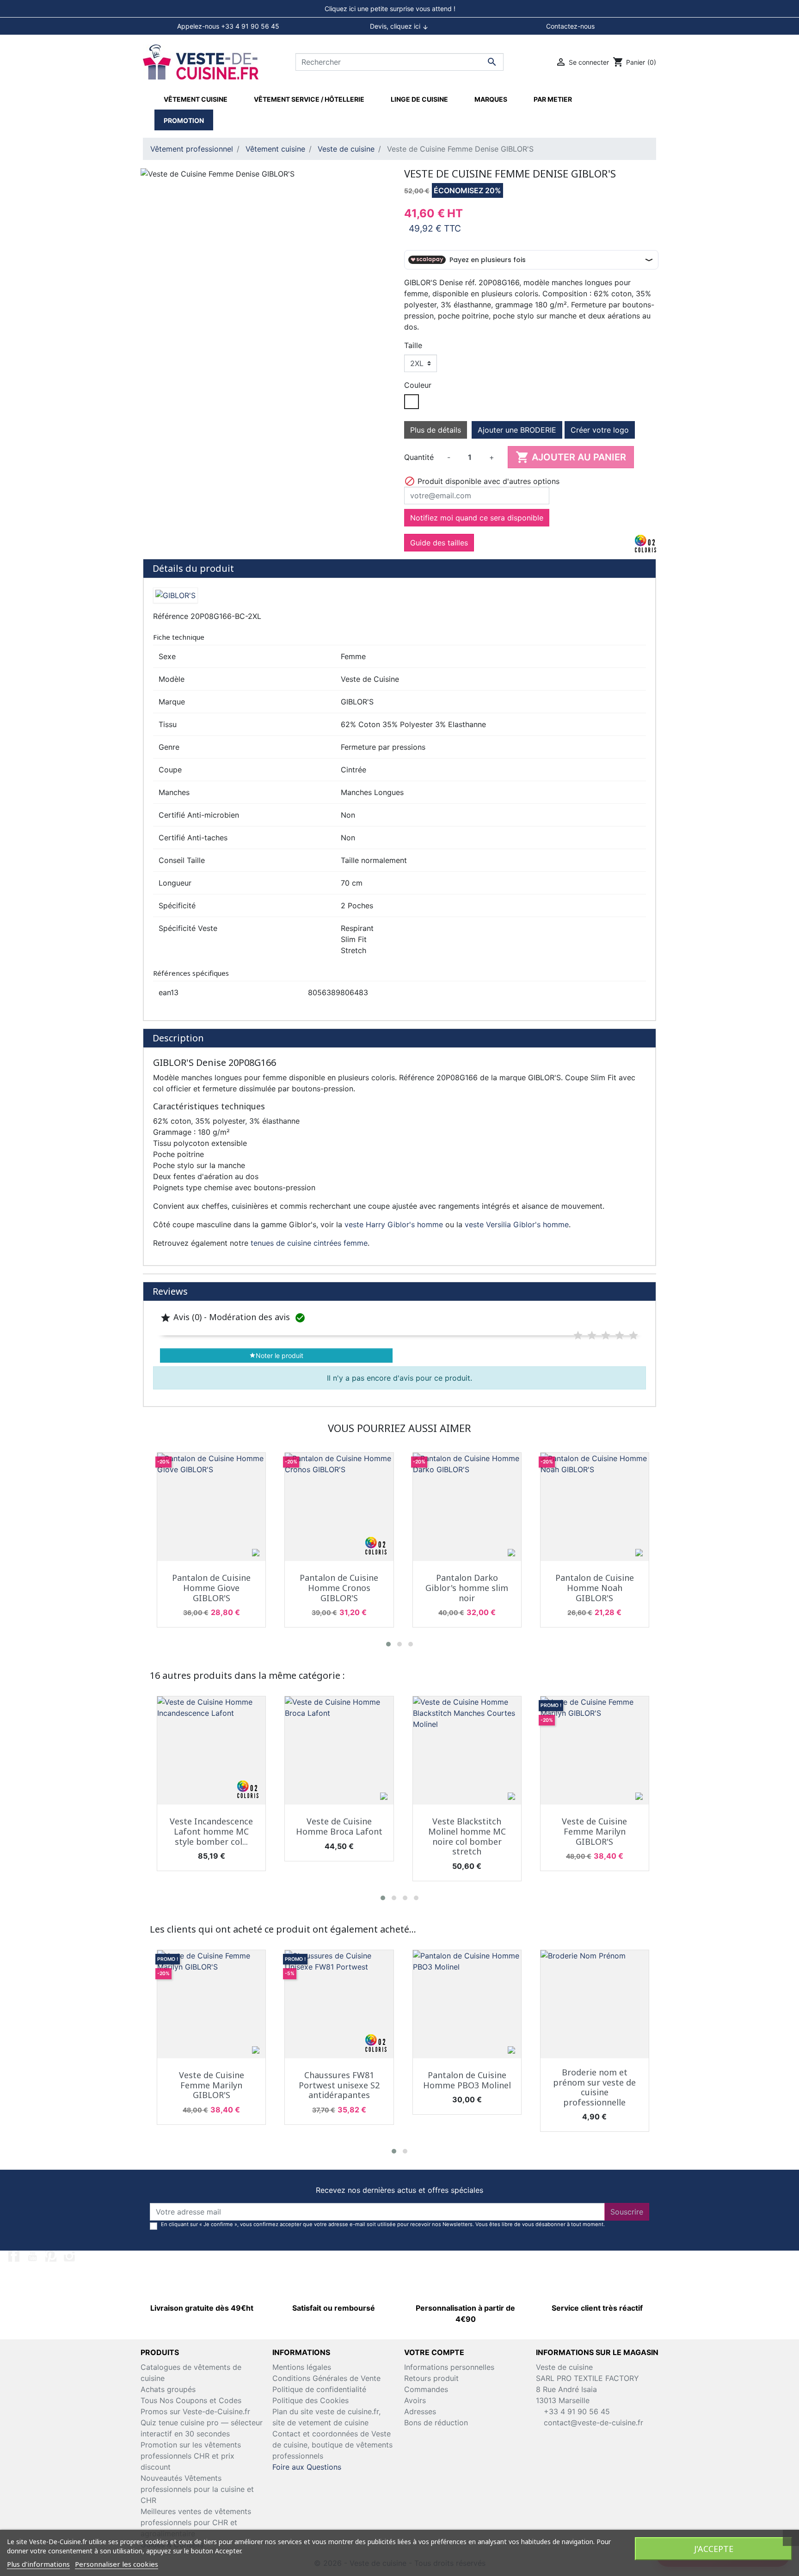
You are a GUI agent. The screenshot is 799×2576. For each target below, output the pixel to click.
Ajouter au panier (571, 457)
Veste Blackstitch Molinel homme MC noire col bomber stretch (467, 1836)
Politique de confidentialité (319, 2389)
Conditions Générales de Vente (326, 2378)
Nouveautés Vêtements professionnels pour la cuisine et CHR (197, 2489)
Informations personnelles (449, 2367)
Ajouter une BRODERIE (517, 430)
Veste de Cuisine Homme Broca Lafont (339, 1826)
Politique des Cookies (310, 2400)
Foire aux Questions (307, 2467)
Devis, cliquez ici (399, 26)
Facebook (14, 2256)
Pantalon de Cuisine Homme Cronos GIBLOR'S (339, 1588)
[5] (633, 1335)
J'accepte (714, 2549)
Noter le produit (276, 1355)
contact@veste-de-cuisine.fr (593, 2423)
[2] (592, 1335)
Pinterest (51, 2256)
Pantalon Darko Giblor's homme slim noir (467, 1588)
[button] (388, 1644)
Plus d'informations (38, 2564)
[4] (620, 1335)
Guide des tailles (439, 543)
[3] (606, 1335)
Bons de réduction (436, 2423)
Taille (413, 345)
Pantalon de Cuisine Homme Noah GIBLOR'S (595, 1588)
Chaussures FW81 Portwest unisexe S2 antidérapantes (339, 2085)
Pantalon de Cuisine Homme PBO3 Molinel (467, 2080)
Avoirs (415, 2400)
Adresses (420, 2411)
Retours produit (431, 2378)
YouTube (32, 2256)
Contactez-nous (570, 26)
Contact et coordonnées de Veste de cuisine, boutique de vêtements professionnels (332, 2445)
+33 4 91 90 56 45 (576, 2411)
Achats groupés (168, 2389)
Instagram (69, 2256)
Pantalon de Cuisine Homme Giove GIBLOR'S (211, 1588)
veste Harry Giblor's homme (394, 1224)
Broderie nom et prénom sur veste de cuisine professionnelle (594, 2087)
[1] (578, 1335)
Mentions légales (302, 2367)
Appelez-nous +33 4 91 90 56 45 (228, 26)
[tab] (399, 9)
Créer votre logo (600, 430)
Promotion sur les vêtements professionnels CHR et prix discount (191, 2456)
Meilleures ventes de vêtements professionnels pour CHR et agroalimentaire (196, 2522)
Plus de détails (436, 430)
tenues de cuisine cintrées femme (309, 1243)
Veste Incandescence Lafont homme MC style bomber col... (211, 1831)
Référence (171, 616)
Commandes (426, 2389)
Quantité (419, 457)
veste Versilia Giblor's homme (517, 1224)
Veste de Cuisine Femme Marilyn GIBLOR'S (594, 1831)
